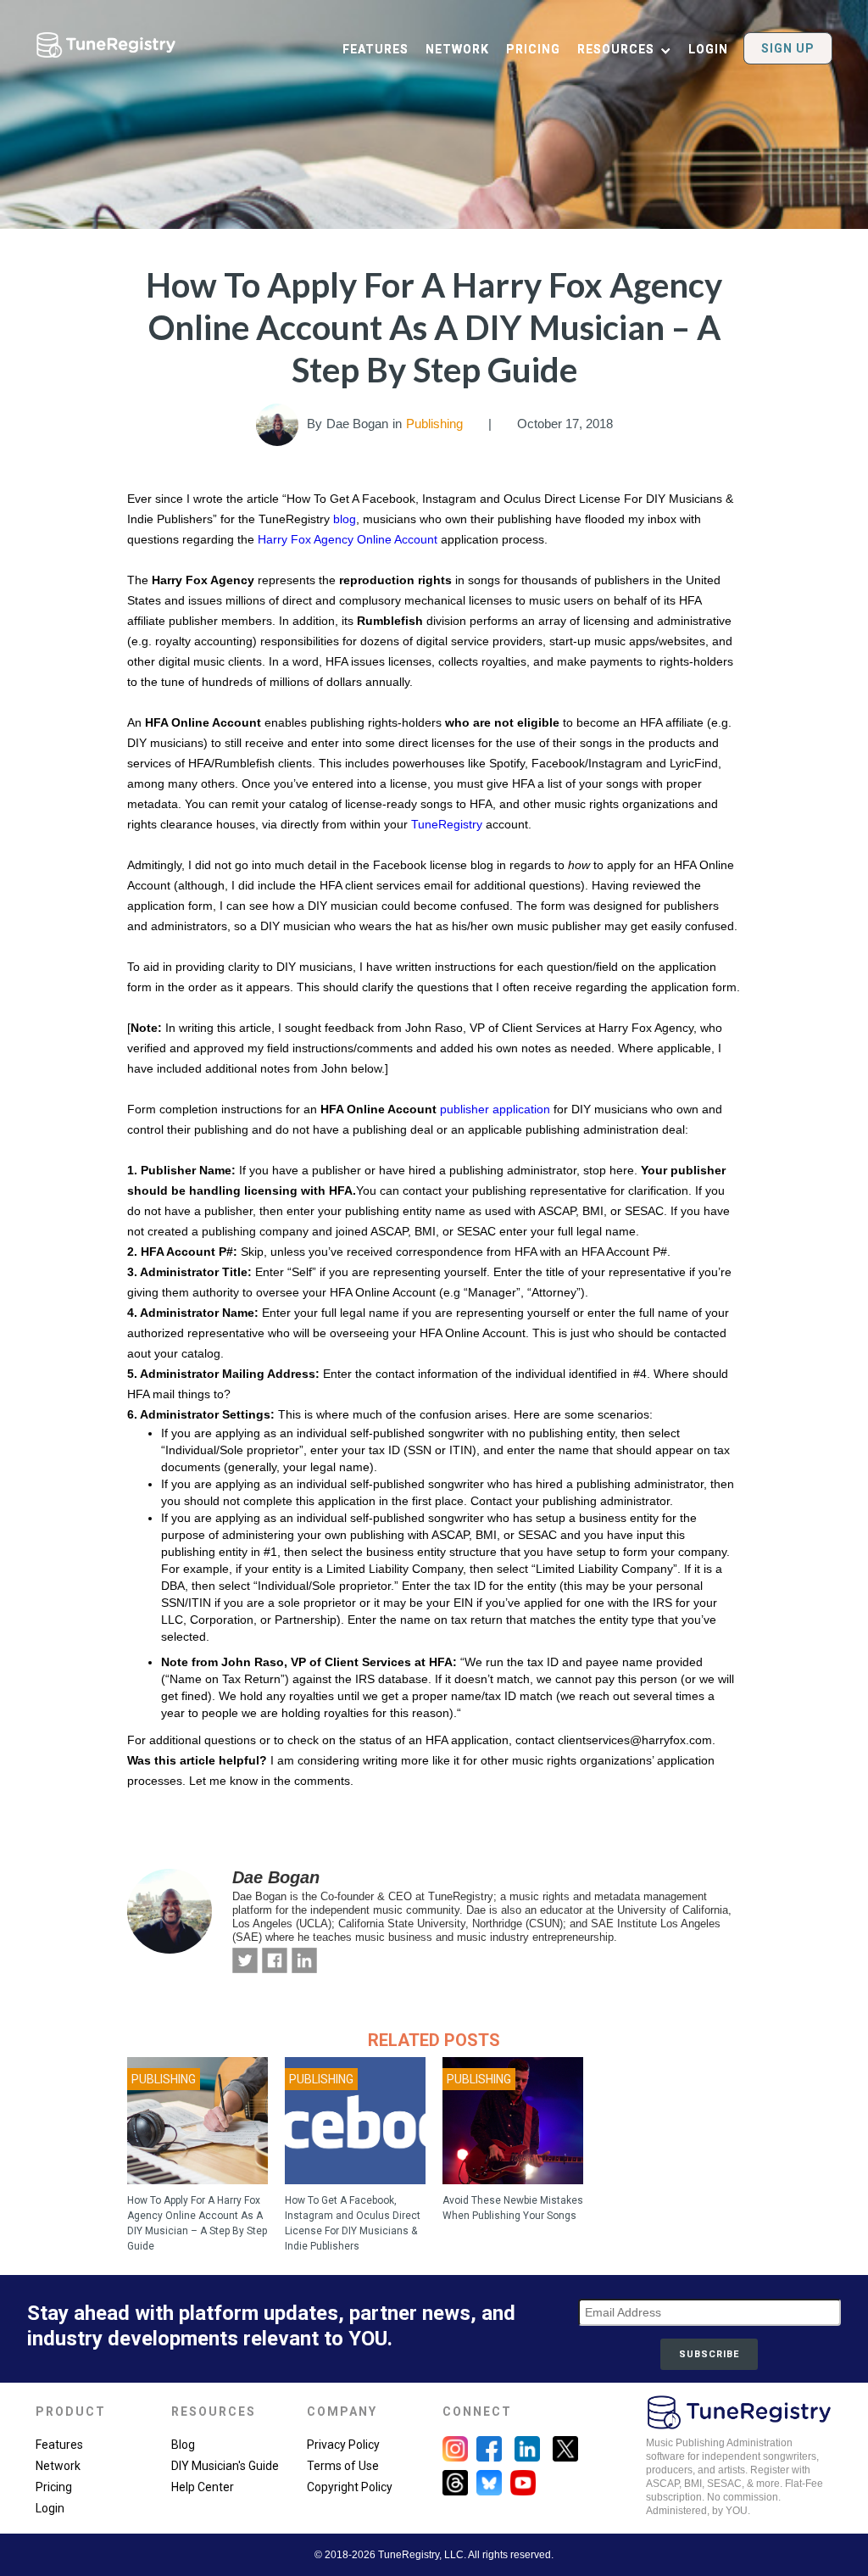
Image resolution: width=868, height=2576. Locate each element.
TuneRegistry (447, 824)
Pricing (54, 2487)
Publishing (434, 424)
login (708, 49)
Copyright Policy (350, 2487)
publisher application (495, 1109)
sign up (788, 48)
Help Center (203, 2487)
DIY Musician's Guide (225, 2466)
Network (58, 2466)
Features (59, 2445)
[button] (633, 51)
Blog (183, 2445)
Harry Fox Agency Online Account (349, 539)
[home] (106, 41)
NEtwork (457, 49)
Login (50, 2508)
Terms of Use (343, 2466)
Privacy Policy (343, 2445)
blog (345, 519)
